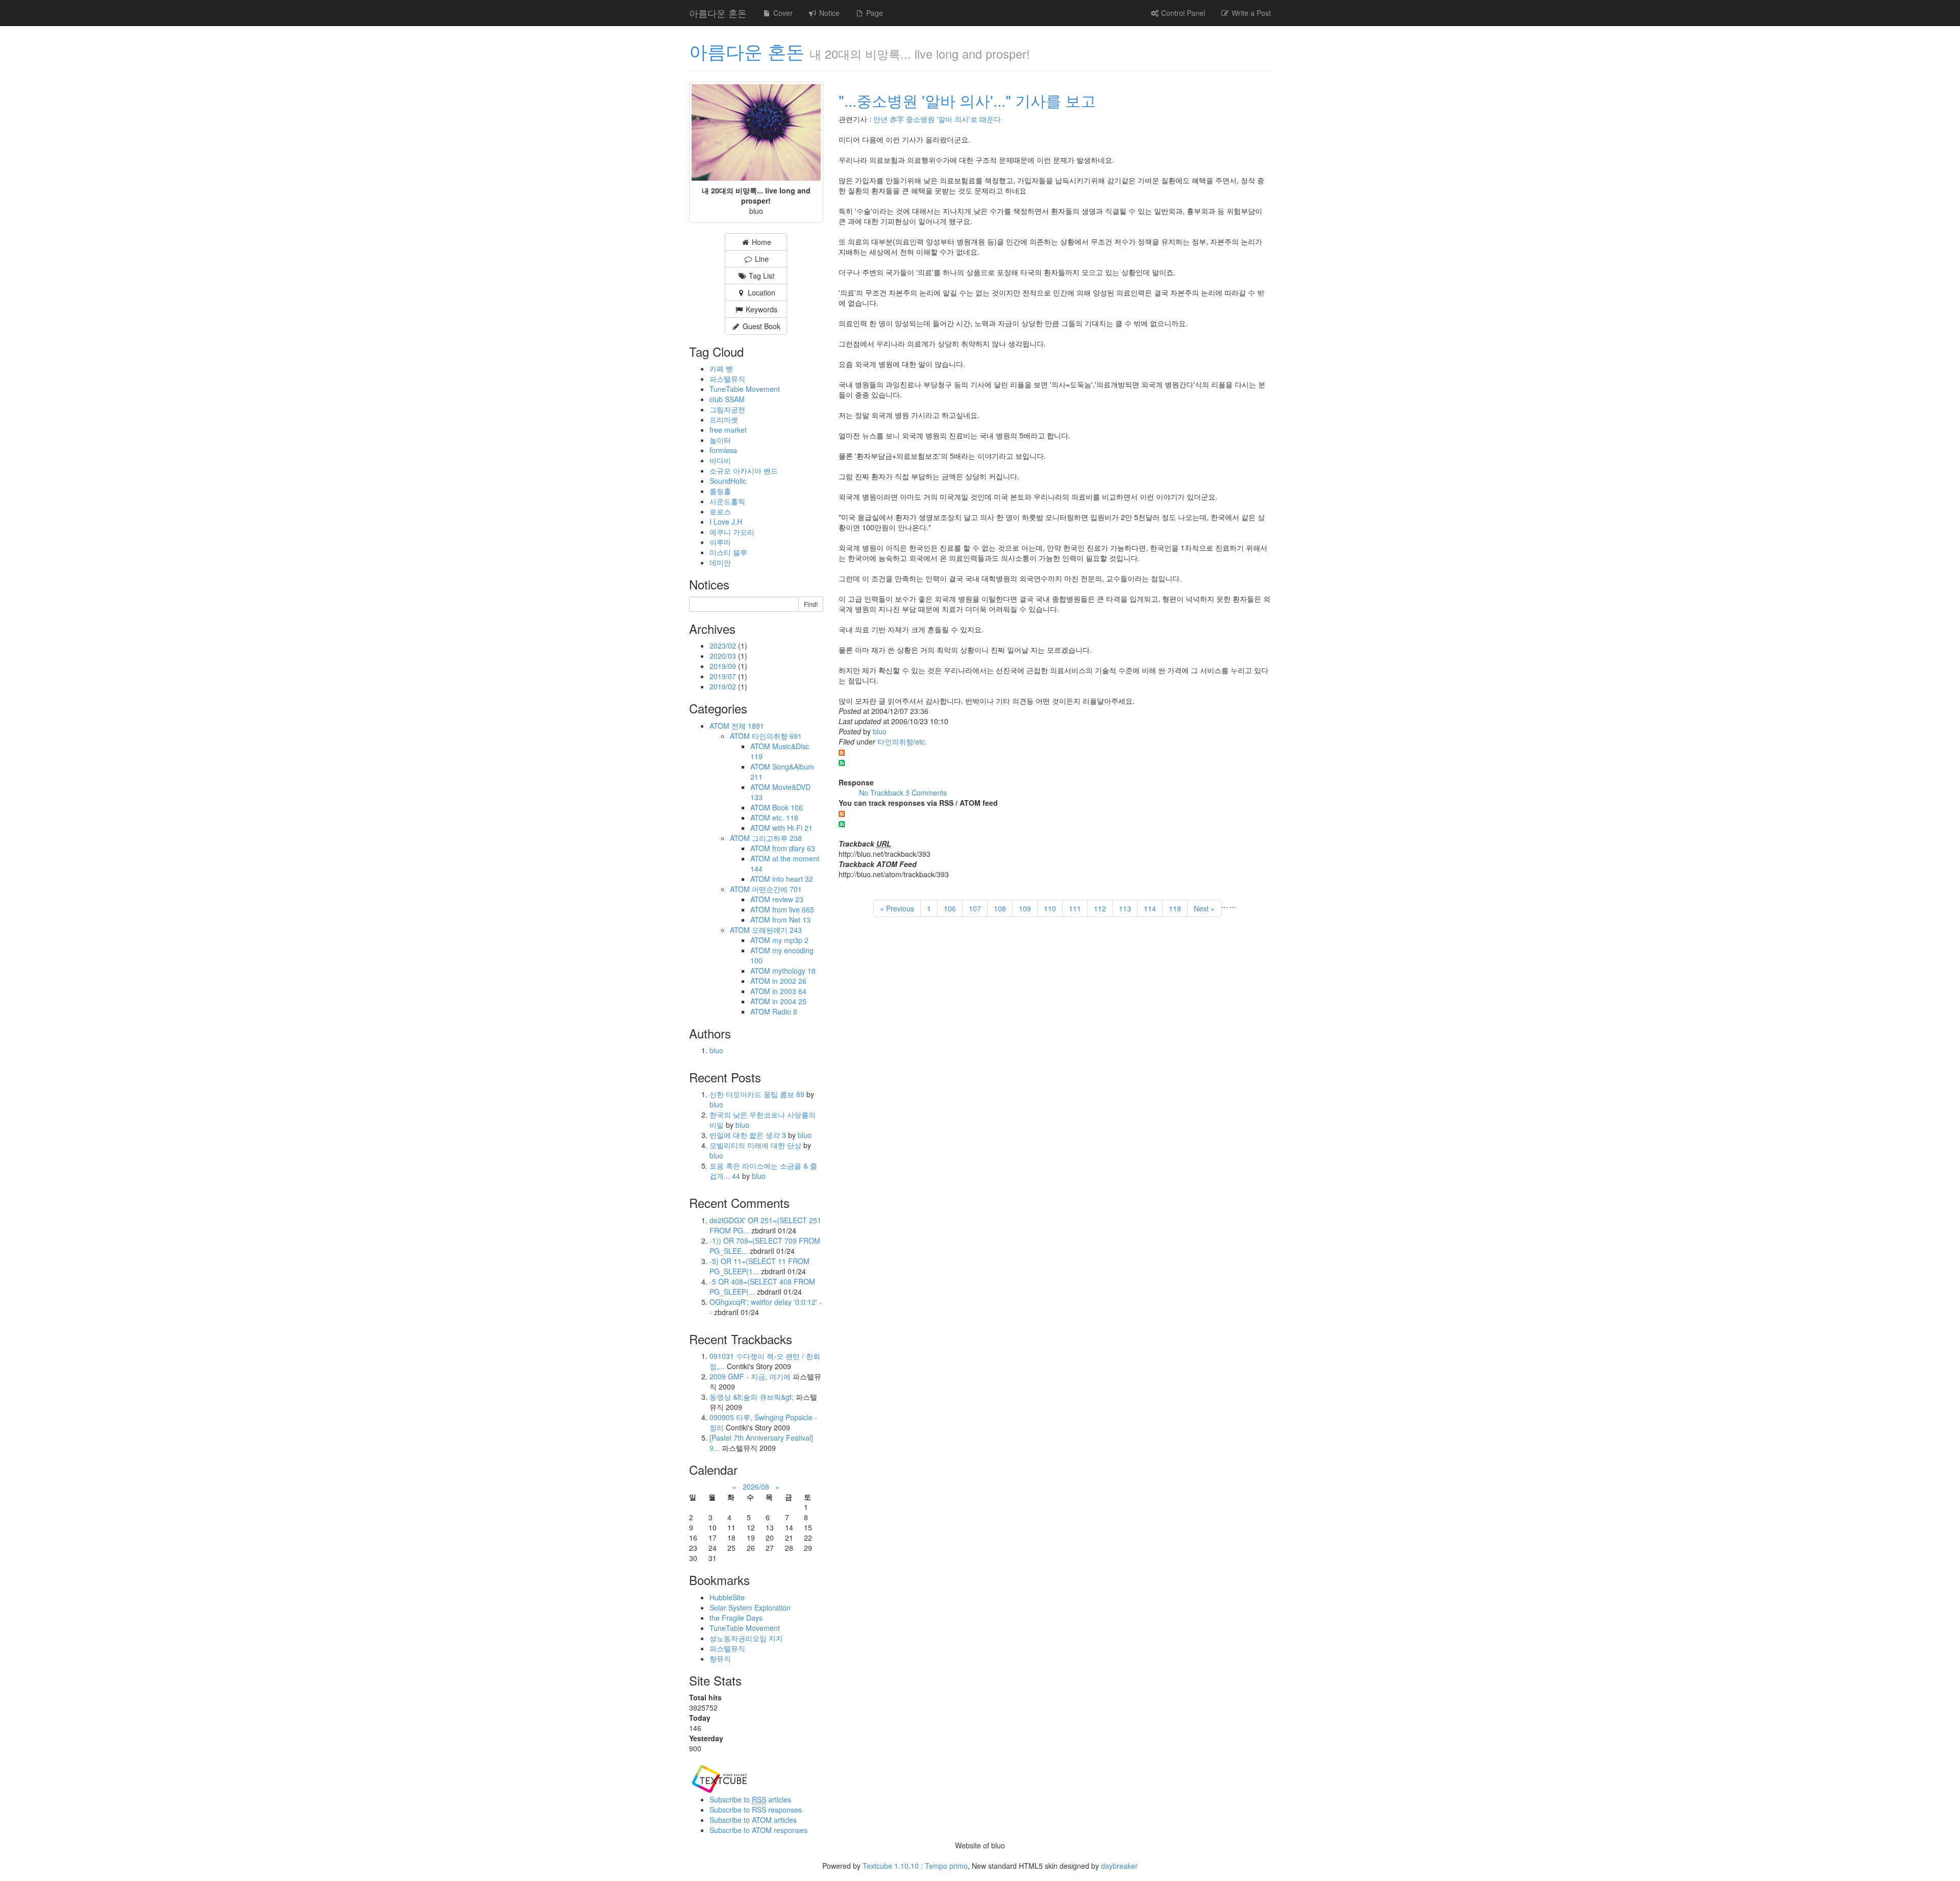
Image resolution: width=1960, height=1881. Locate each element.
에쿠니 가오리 (732, 532)
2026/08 (756, 1487)
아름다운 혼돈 (718, 13)
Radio (785, 1011)
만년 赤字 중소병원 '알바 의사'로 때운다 (937, 119)
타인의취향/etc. (902, 741)
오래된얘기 (777, 930)
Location (761, 292)
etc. (785, 818)
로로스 (720, 511)
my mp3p (790, 940)
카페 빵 (721, 368)
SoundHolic (728, 481)
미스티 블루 (728, 552)
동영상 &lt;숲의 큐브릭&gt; (752, 1397)
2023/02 (724, 646)
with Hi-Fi (792, 828)
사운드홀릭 (727, 501)
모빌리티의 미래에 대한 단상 (756, 1145)
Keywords (761, 309)
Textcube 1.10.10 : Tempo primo (915, 1866)
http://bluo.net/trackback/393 (885, 854)
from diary (794, 848)
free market (728, 430)
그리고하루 (777, 838)
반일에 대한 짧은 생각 (748, 1135)
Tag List (761, 276)
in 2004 (789, 1001)
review (788, 899)
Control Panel (1182, 13)
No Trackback (882, 793)
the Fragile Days (736, 1618)
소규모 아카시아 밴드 (744, 471)
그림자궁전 (727, 409)
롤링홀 (720, 491)
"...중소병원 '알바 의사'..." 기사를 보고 (967, 100)
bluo (880, 731)
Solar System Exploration (750, 1607)
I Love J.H (726, 522)
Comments (926, 793)
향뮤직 (720, 1659)
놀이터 (720, 440)
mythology (794, 971)
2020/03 (724, 656)
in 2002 (789, 981)
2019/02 (724, 686)
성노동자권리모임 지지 (746, 1638)
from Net (791, 920)
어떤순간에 (777, 889)
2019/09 (724, 666)
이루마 (720, 542)
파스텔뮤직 (727, 379)
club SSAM (727, 399)
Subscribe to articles (750, 1799)
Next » (1204, 908)
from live (793, 909)
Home (761, 242)
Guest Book (761, 326)
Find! (811, 604)
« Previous (897, 908)
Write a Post (1250, 13)
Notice (828, 13)
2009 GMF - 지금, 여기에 (750, 1376)
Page (874, 13)
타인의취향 (777, 736)
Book (788, 807)
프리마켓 (724, 419)
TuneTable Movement (745, 389)
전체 (748, 726)
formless (723, 450)
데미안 (720, 562)
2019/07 (724, 676)
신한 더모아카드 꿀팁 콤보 (757, 1094)
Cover (782, 13)
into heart (793, 879)
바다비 (720, 460)
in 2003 (789, 991)
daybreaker (1119, 1866)
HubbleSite (727, 1597)
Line (761, 259)
